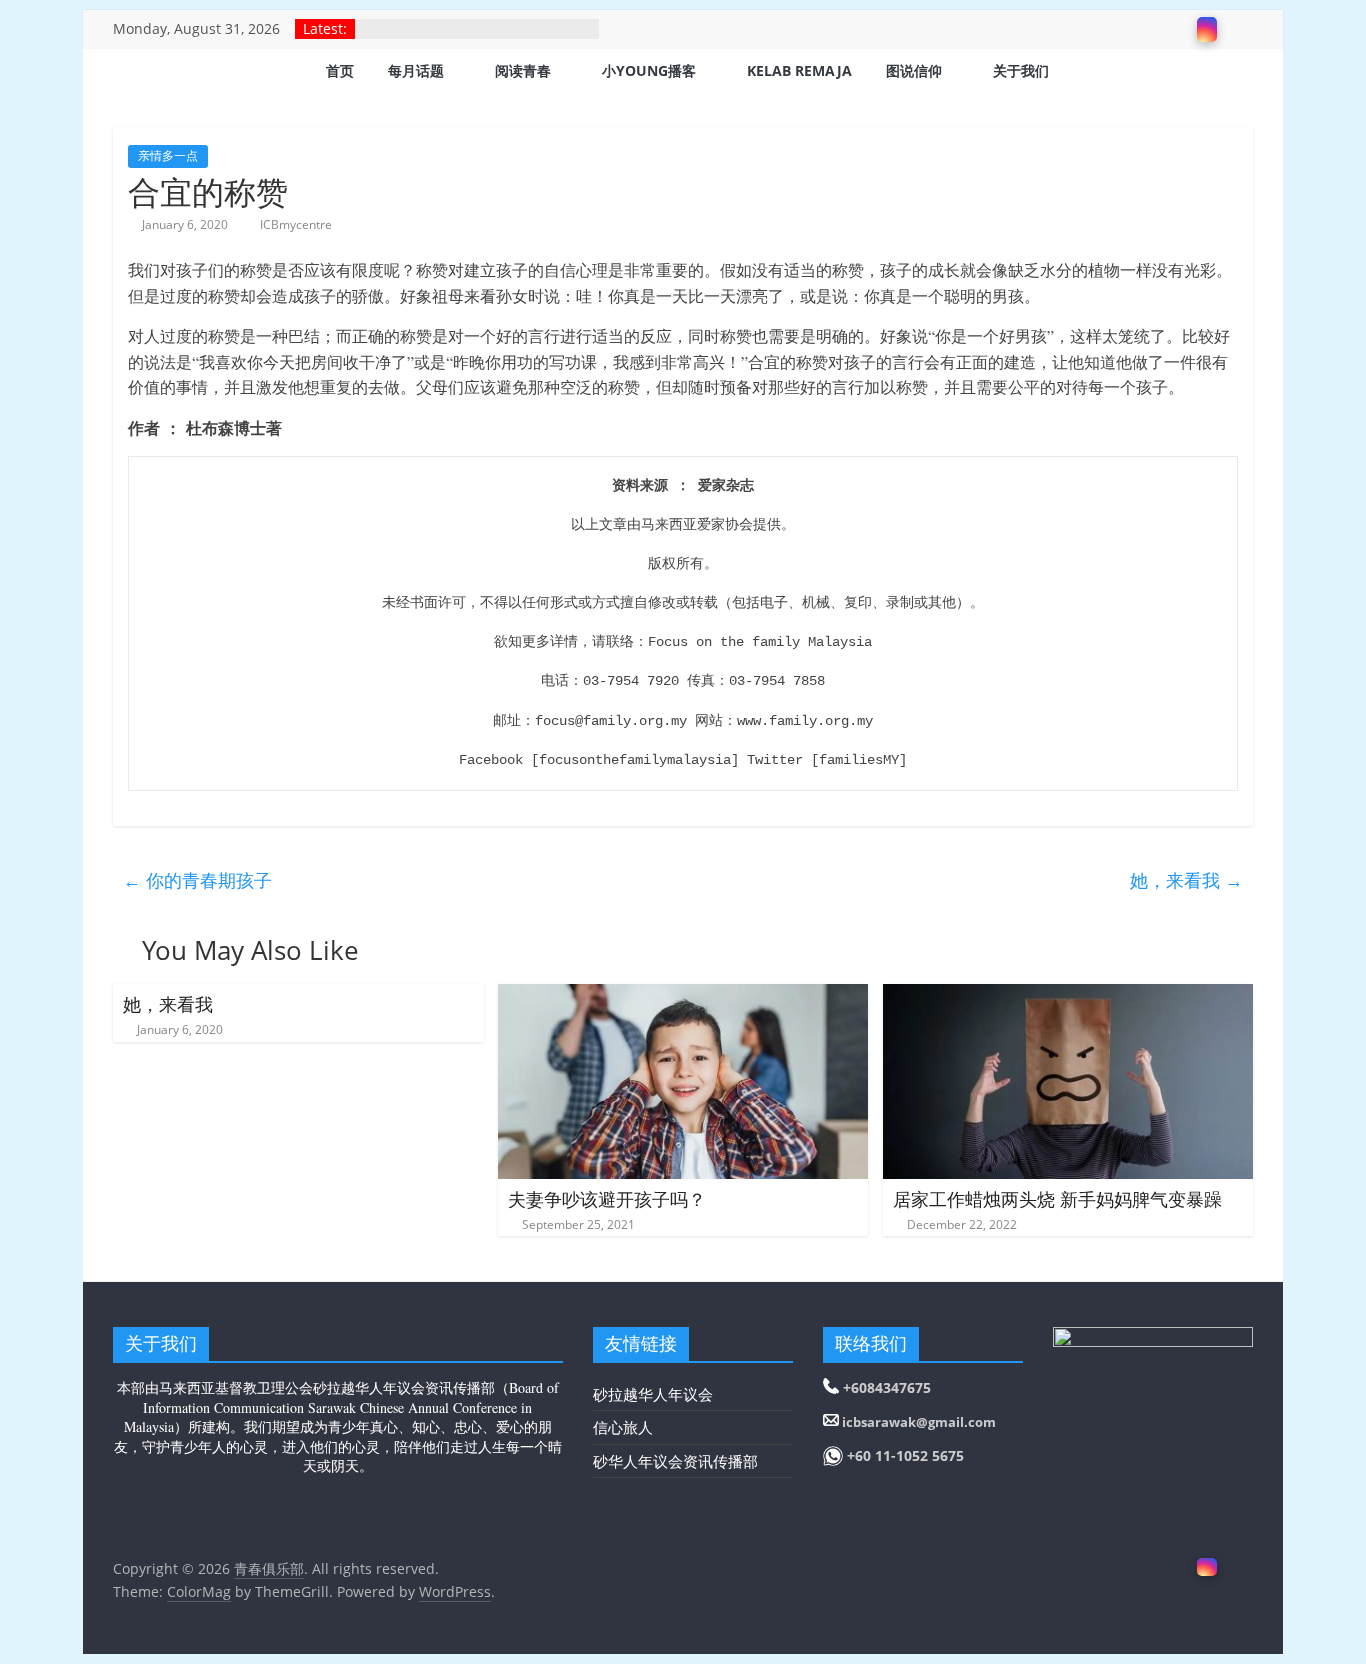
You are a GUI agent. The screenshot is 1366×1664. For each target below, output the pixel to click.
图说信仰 (914, 70)
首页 (340, 70)
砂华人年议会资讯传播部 (675, 1461)
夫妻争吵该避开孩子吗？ (607, 1199)
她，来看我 (1186, 880)
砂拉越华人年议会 (653, 1394)
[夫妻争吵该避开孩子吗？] (683, 996)
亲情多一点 (168, 155)
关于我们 (1021, 70)
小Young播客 (649, 70)
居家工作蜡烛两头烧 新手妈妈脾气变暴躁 (1057, 1199)
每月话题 (416, 70)
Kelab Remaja (799, 70)
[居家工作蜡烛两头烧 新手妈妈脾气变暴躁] (1068, 996)
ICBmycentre (296, 224)
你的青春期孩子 (197, 880)
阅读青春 (523, 70)
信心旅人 (623, 1427)
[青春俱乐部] (138, 72)
